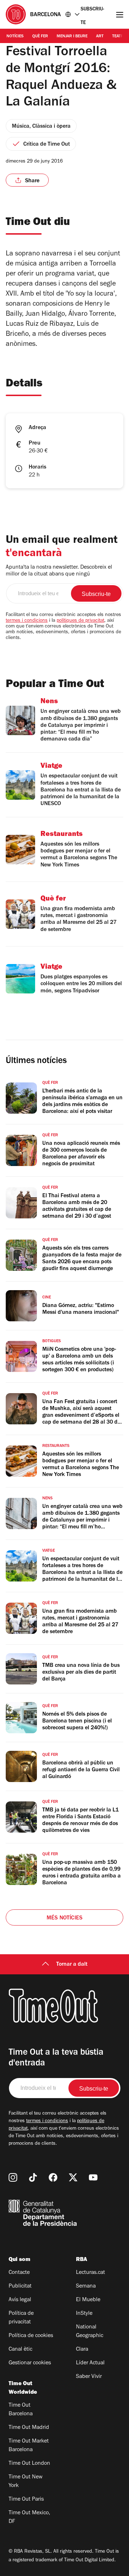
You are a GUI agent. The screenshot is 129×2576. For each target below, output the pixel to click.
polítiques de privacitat (80, 621)
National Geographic (90, 2332)
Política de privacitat (21, 2318)
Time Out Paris (26, 2500)
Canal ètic (20, 2350)
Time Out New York (26, 2482)
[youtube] (93, 2177)
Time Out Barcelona (21, 2410)
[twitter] (73, 2177)
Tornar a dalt (72, 1965)
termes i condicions (27, 621)
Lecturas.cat (90, 2273)
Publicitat (20, 2286)
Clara (82, 2350)
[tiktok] (33, 2177)
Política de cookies (31, 2336)
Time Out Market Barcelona (29, 2446)
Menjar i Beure (72, 37)
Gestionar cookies (30, 2363)
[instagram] (13, 2177)
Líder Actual (90, 2363)
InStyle (84, 2314)
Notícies (15, 37)
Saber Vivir (89, 2377)
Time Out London (29, 2464)
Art (100, 37)
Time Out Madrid (29, 2428)
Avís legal (20, 2300)
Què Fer (40, 37)
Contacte (19, 2273)
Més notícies (64, 1918)
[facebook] (53, 2177)
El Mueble (88, 2300)
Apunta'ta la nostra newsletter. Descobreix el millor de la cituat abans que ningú (59, 571)
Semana (86, 2286)
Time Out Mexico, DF (29, 2518)
